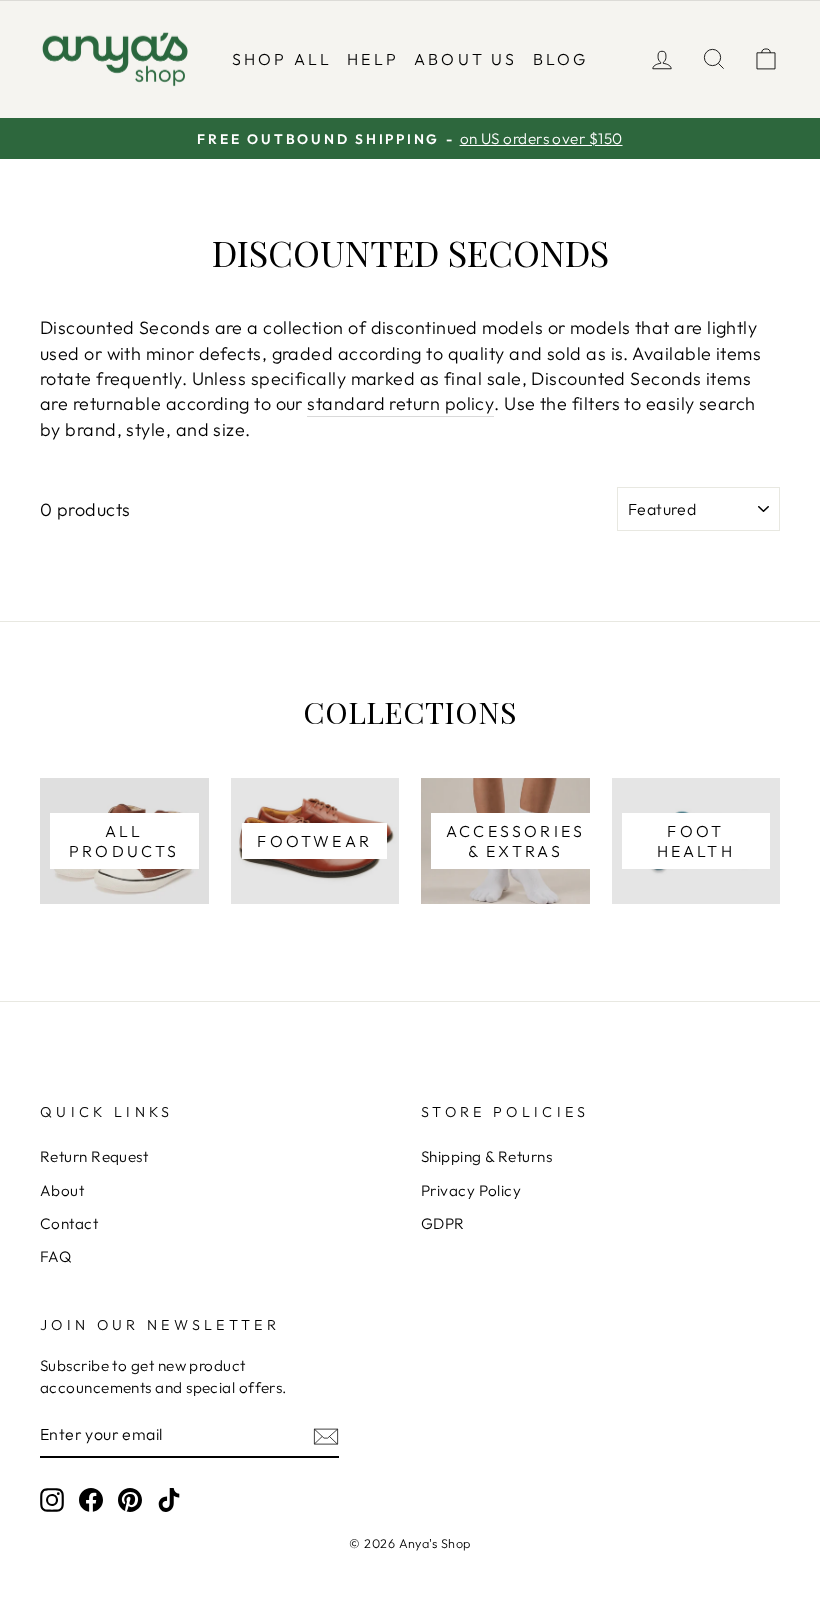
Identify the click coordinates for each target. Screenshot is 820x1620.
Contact (69, 1223)
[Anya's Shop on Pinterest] (130, 1500)
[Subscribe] (326, 1435)
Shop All (282, 59)
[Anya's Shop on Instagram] (52, 1500)
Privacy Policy (471, 1190)
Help (373, 59)
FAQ (55, 1256)
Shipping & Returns (486, 1156)
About (62, 1190)
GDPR (443, 1223)
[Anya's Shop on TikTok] (169, 1500)
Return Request (94, 1156)
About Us (466, 59)
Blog (561, 59)
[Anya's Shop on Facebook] (91, 1500)
